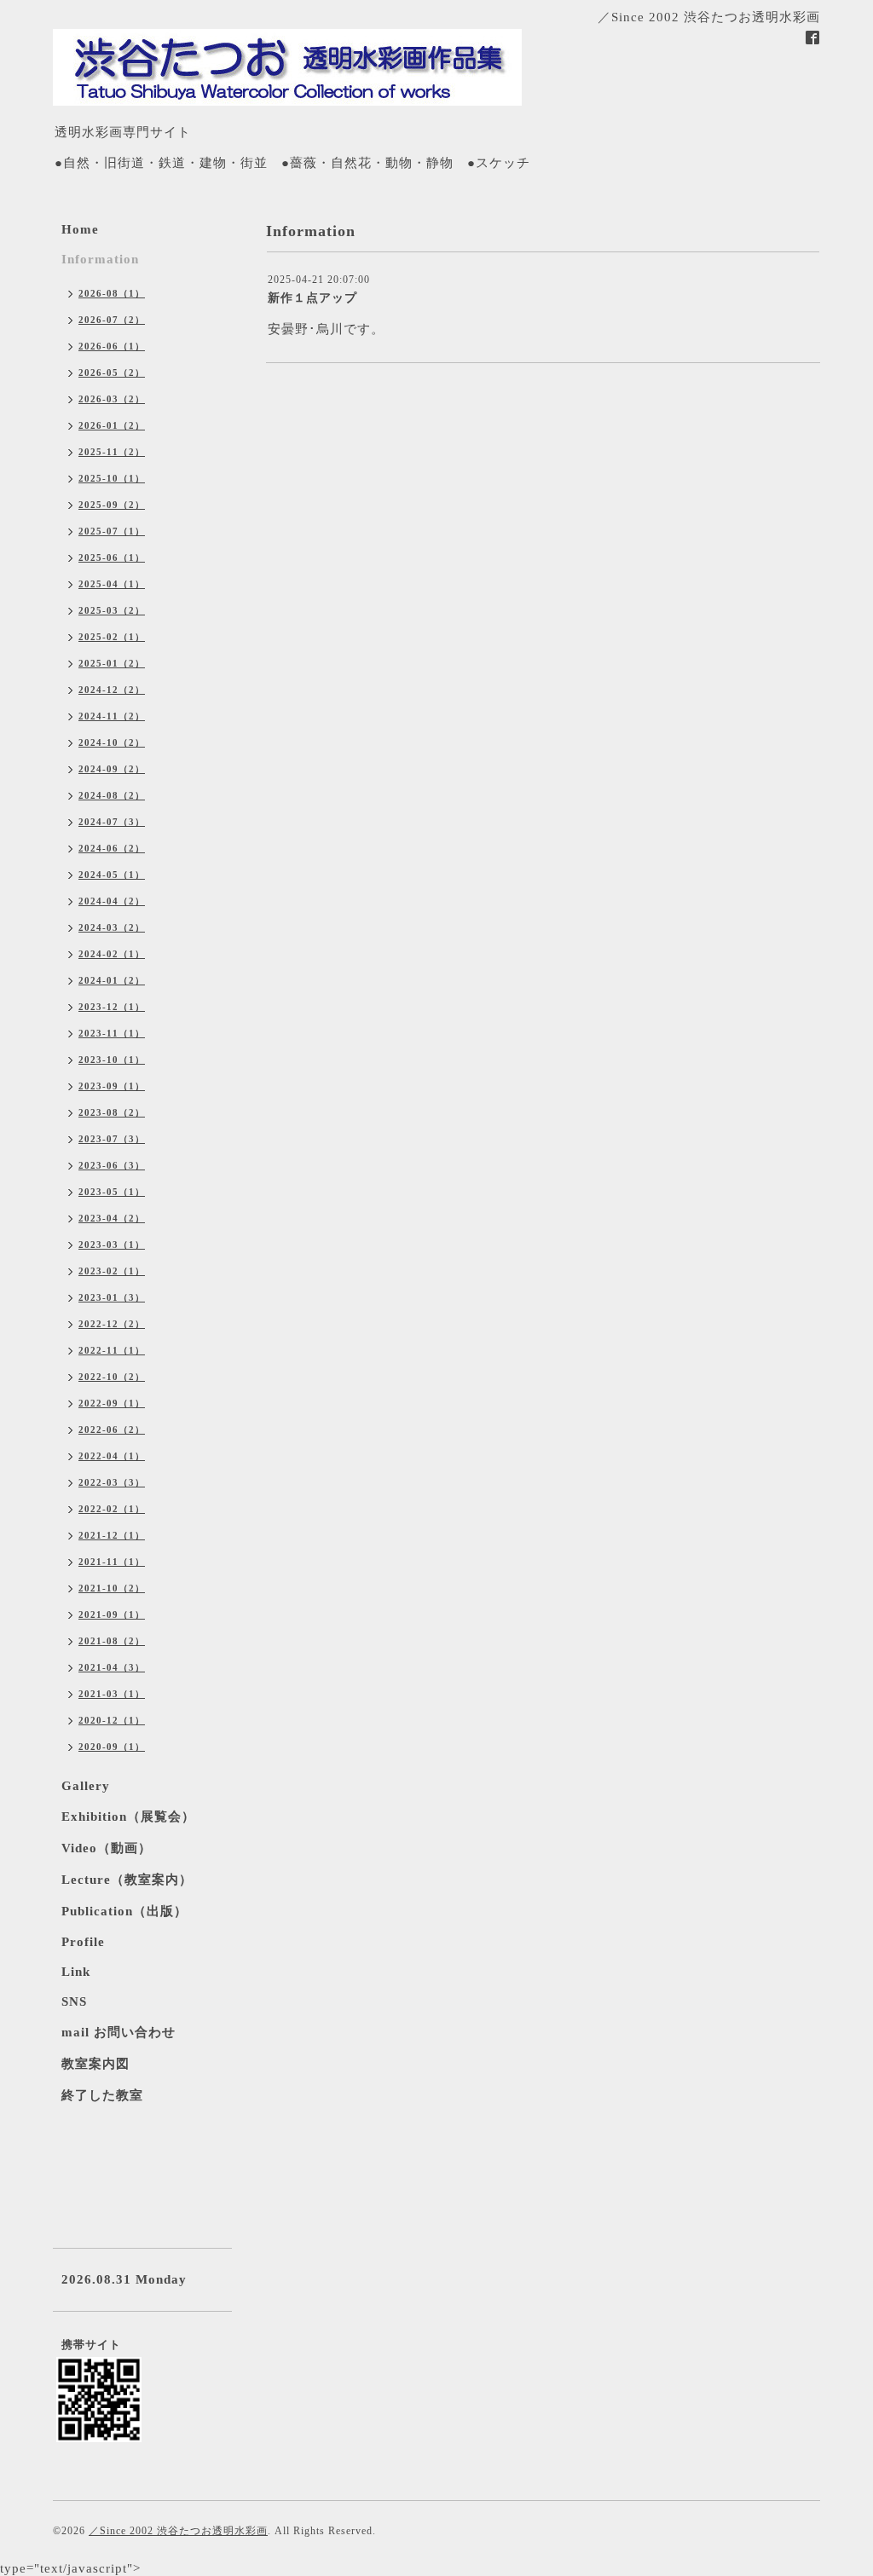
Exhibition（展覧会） (128, 1816)
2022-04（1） (112, 1456)
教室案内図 (95, 2064)
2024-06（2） (112, 848)
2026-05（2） (112, 373)
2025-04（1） (112, 584)
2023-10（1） (112, 1060)
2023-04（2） (112, 1218)
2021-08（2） (112, 1641)
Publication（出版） (124, 1911)
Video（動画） (107, 1848)
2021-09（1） (112, 1614)
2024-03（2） (112, 927)
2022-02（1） (112, 1509)
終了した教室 (102, 2095)
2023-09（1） (112, 1086)
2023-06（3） (112, 1165)
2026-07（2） (112, 320)
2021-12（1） (112, 1535)
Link (76, 1972)
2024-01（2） (112, 980)
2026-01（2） (112, 425)
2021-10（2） (112, 1588)
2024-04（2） (112, 901)
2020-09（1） (112, 1747)
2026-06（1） (112, 346)
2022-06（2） (112, 1430)
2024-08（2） (112, 795)
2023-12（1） (112, 1007)
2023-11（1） (112, 1033)
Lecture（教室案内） (127, 1880)
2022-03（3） (112, 1482)
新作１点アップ (312, 298)
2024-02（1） (112, 954)
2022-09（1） (112, 1403)
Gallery (86, 1786)
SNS (74, 2001)
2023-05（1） (112, 1192)
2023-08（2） (112, 1112)
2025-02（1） (112, 637)
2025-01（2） (112, 663)
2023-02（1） (112, 1271)
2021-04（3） (112, 1667)
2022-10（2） (112, 1377)
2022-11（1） (112, 1350)
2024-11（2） (112, 716)
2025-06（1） (112, 557)
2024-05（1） (112, 875)
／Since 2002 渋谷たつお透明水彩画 (178, 2531)
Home (80, 229)
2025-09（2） (112, 505)
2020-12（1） (112, 1720)
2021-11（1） (112, 1562)
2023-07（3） (112, 1139)
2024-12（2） (112, 690)
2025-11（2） (112, 452)
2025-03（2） (112, 610)
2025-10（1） (112, 478)
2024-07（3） (112, 822)
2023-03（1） (112, 1245)
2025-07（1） (112, 531)
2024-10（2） (112, 742)
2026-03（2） (112, 399)
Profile (83, 1942)
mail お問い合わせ (119, 2032)
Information (100, 259)
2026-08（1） (112, 293)
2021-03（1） (112, 1694)
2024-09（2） (112, 769)
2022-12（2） (112, 1324)
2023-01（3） (112, 1297)
